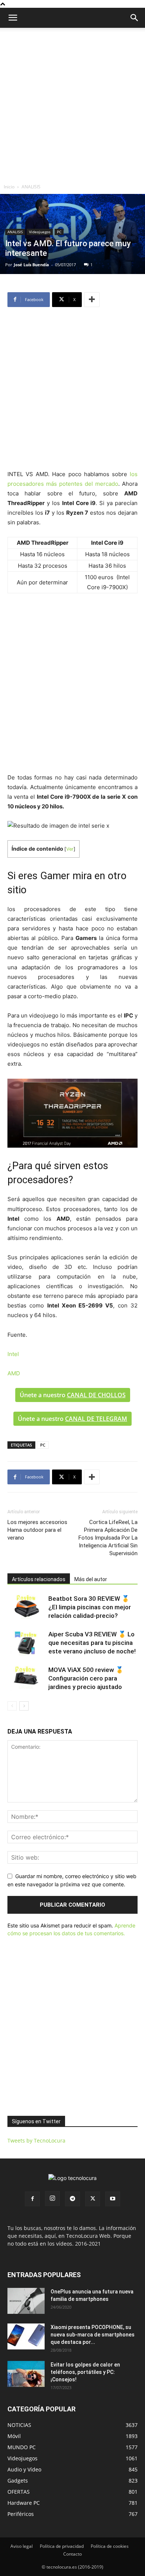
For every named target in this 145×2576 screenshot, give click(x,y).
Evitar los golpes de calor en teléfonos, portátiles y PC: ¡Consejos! (85, 2372)
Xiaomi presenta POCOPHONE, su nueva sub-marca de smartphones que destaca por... (93, 2335)
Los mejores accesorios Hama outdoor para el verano (37, 1530)
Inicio (9, 187)
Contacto (72, 2554)
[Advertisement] (72, 104)
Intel (13, 1354)
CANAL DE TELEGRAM (96, 1419)
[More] (92, 300)
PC (59, 232)
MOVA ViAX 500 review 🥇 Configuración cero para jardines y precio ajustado (86, 1678)
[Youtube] (113, 2199)
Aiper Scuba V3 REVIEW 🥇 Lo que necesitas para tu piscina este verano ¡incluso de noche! (92, 1643)
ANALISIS (31, 187)
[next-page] (24, 1706)
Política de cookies (110, 2546)
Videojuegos (40, 232)
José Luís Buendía (31, 265)
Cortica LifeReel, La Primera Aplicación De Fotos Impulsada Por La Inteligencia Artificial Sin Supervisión (108, 1538)
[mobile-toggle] (13, 18)
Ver (70, 849)
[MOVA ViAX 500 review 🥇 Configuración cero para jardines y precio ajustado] (26, 1678)
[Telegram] (72, 2199)
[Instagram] (52, 2199)
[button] (135, 18)
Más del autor (91, 1579)
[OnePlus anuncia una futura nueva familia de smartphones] (26, 2301)
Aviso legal (22, 2546)
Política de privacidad (62, 2546)
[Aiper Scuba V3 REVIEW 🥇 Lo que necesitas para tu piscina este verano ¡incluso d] (26, 1643)
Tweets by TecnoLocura (36, 2140)
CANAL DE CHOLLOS (96, 1395)
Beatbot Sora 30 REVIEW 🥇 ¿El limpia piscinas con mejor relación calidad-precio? (90, 1607)
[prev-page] (12, 1706)
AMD (14, 1373)
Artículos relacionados (39, 1579)
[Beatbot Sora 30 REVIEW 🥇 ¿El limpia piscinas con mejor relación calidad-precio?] (26, 1607)
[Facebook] (32, 2199)
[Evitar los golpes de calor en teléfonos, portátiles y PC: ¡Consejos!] (26, 2374)
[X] (93, 2199)
